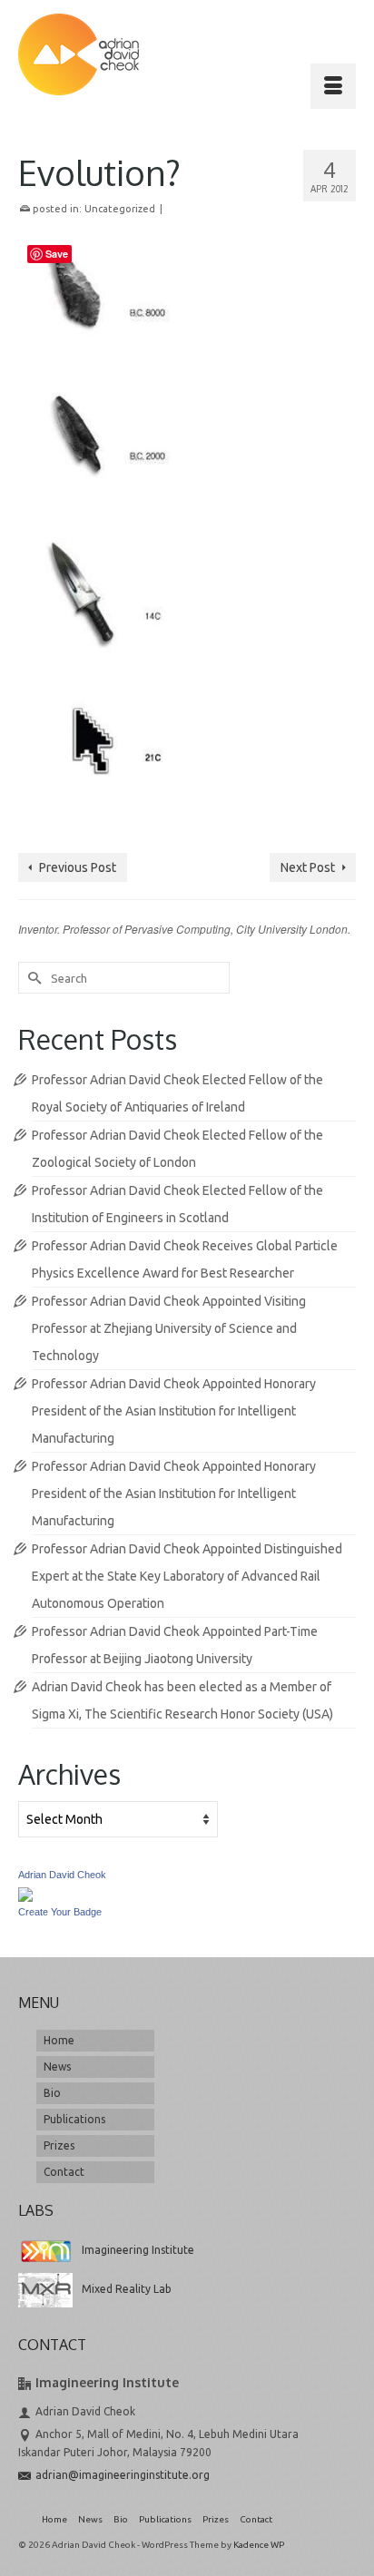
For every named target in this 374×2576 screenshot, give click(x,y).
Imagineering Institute (138, 2250)
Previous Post (78, 867)
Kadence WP (259, 2545)
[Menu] (333, 86)
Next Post (308, 867)
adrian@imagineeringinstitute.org (123, 2475)
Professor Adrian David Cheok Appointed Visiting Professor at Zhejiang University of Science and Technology (169, 1328)
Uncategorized (120, 209)
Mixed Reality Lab (127, 2289)
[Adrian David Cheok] (79, 54)
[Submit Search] (32, 978)
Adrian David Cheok (62, 1875)
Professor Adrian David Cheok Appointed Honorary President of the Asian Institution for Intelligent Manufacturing (174, 1411)
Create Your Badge (60, 1912)
